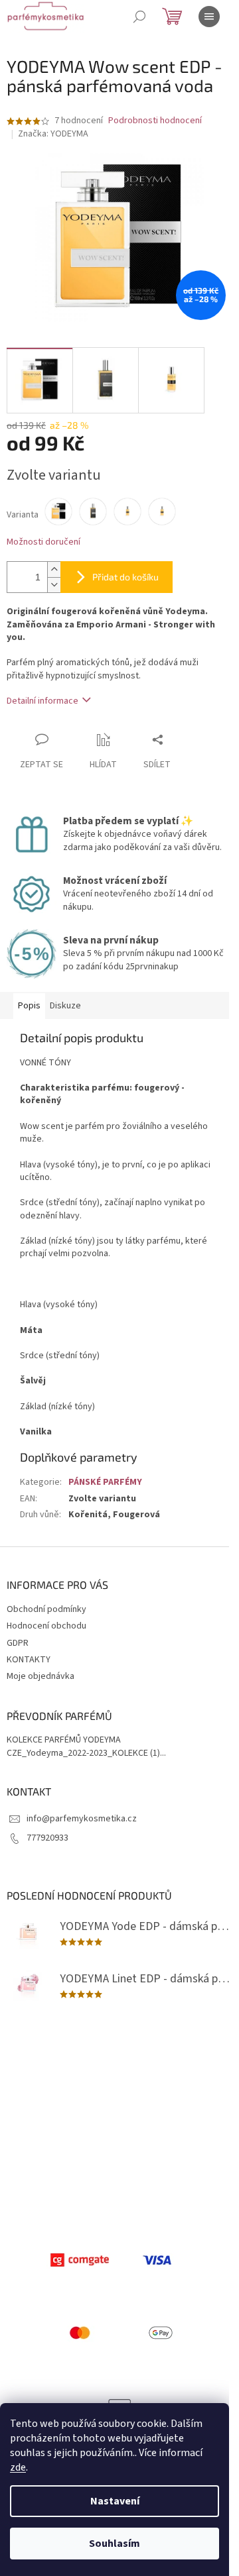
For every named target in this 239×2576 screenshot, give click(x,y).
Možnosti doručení (43, 542)
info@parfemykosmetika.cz (82, 1819)
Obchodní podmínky (46, 1609)
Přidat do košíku (125, 577)
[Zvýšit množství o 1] (54, 569)
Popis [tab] (29, 1006)
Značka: (53, 134)
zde (18, 2467)
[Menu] (209, 17)
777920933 (47, 1838)
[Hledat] (139, 17)
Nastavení (115, 2501)
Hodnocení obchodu (46, 1626)
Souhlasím (115, 2544)
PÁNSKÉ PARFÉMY (105, 1482)
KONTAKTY (29, 1660)
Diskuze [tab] (65, 1006)
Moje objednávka (40, 1676)
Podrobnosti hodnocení (155, 121)
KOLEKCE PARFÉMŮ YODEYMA (64, 1740)
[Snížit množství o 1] (54, 585)
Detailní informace (42, 701)
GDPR (18, 1643)
